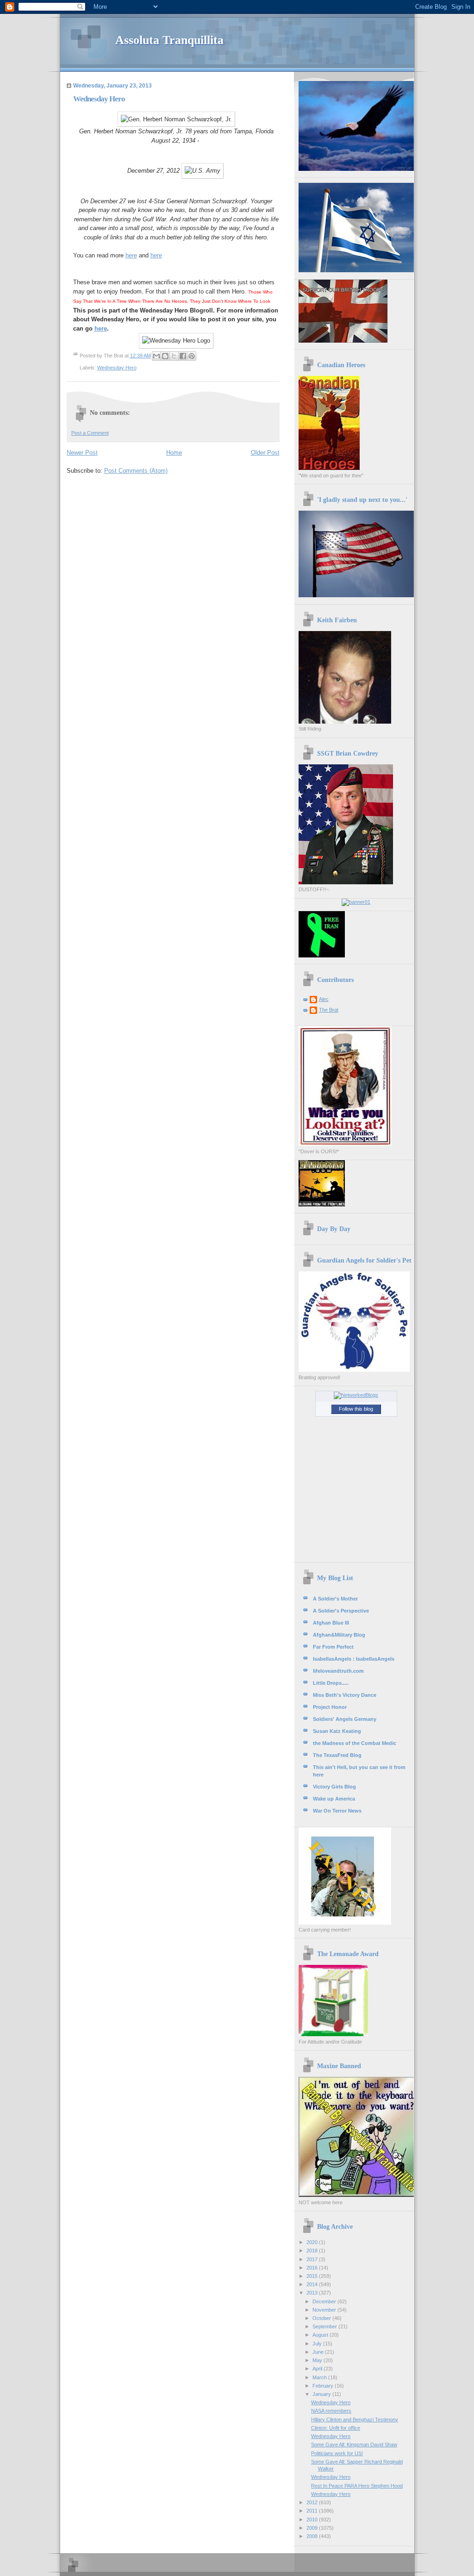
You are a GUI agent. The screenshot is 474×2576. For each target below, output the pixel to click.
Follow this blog (356, 1409)
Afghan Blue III (331, 1623)
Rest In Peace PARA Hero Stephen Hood (357, 2486)
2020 (313, 2242)
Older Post (265, 453)
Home (174, 453)
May (318, 2360)
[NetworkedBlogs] (356, 1395)
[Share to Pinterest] (192, 356)
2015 (313, 2276)
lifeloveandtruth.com (338, 1671)
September (325, 2326)
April (318, 2369)
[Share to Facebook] (183, 356)
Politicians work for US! (337, 2453)
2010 (313, 2520)
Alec (324, 999)
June (319, 2352)
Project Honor (330, 1707)
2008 (313, 2536)
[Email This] (156, 356)
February (324, 2386)
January (322, 2394)
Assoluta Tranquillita (169, 40)
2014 (313, 2284)
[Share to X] (174, 356)
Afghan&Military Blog (339, 1635)
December (325, 2301)
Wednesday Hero (117, 368)
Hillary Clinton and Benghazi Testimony (355, 2420)
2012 (313, 2502)
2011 (313, 2511)
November (325, 2310)
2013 (313, 2293)
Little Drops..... (331, 1683)
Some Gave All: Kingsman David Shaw (354, 2445)
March (320, 2377)
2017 (313, 2259)
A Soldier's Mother (335, 1599)
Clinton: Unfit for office (336, 2428)
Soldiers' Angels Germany (345, 1719)
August (321, 2335)
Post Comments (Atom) (136, 471)
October (322, 2318)
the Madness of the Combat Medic (355, 1743)
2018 (313, 2251)
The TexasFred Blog (337, 1755)
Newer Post (82, 453)
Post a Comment (90, 433)
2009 (313, 2528)
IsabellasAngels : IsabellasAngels (354, 1659)
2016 (313, 2268)
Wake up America (334, 1799)
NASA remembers (331, 2411)
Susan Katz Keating (337, 1731)
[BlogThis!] (165, 356)
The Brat (329, 1010)
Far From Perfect (333, 1647)
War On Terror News (337, 1811)
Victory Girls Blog (334, 1787)
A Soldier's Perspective (341, 1611)
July (318, 2344)
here (131, 255)
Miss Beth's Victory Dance (345, 1695)
